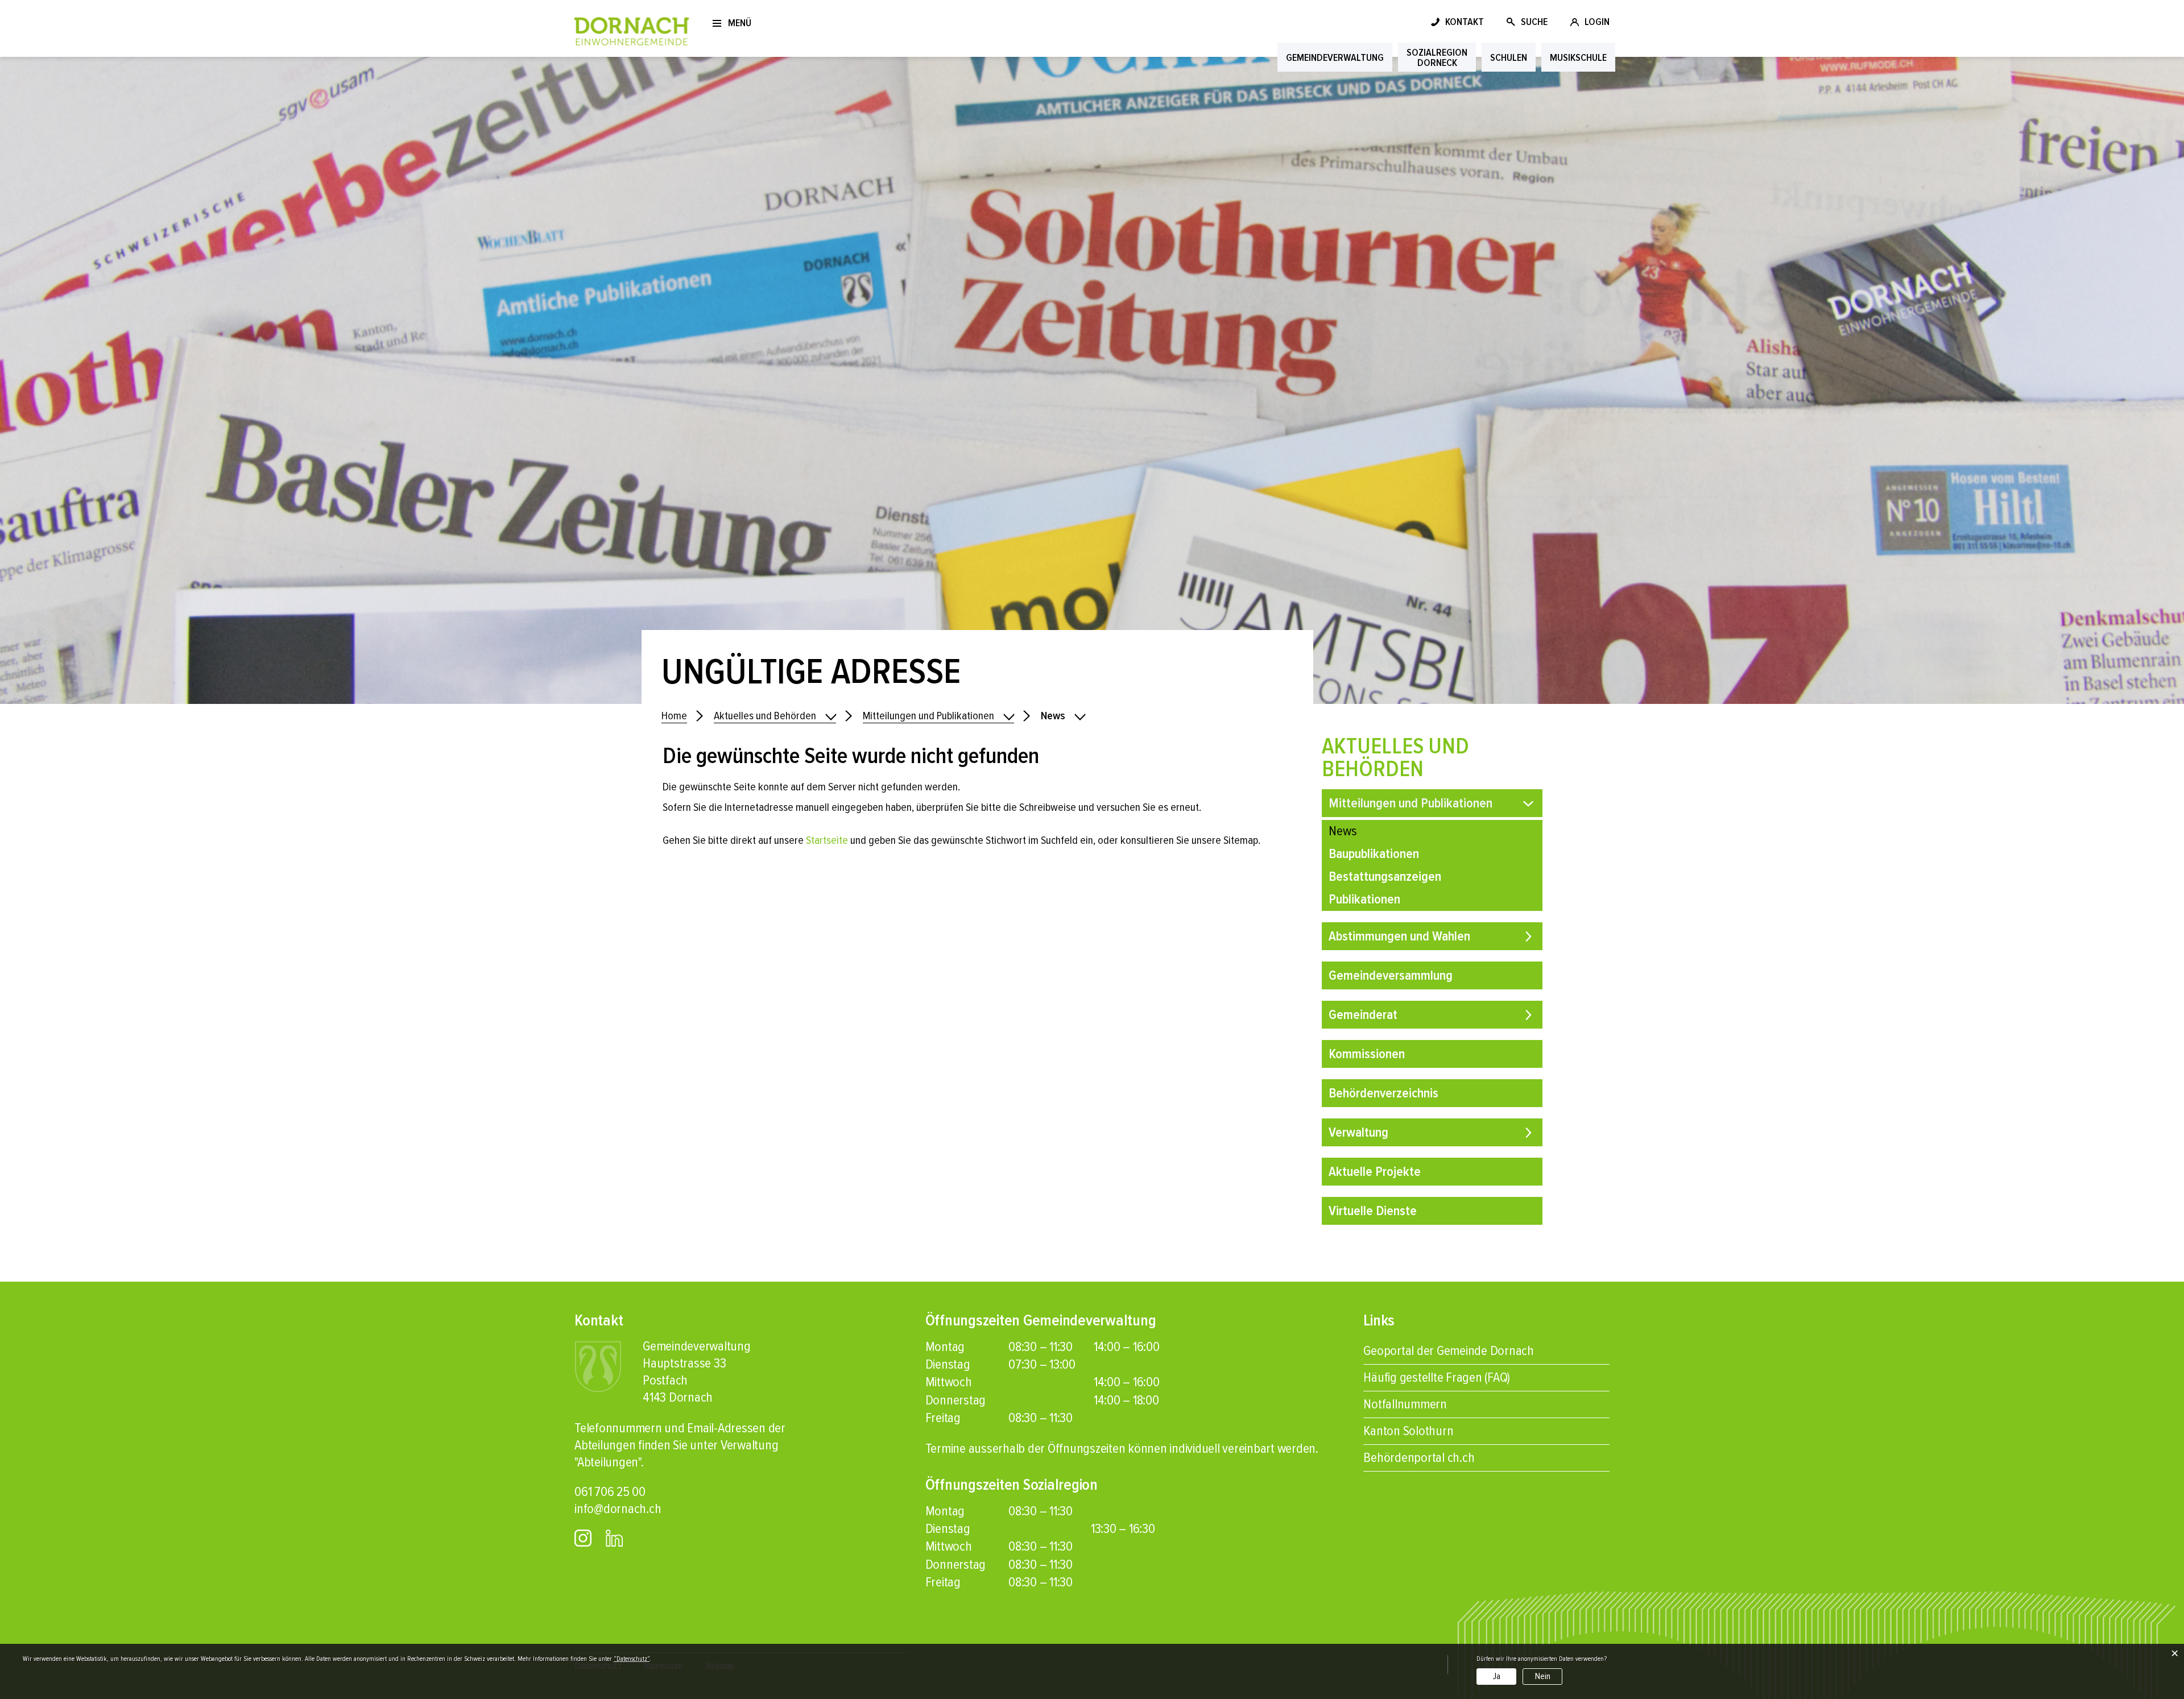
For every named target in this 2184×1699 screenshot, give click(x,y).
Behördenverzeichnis (1383, 1093)
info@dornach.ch (618, 1509)
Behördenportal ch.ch (1419, 1458)
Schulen (1509, 57)
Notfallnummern (1405, 1404)
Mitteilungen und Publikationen (1410, 803)
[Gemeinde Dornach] (632, 30)
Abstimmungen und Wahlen (1399, 936)
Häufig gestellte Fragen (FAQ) (1437, 1377)
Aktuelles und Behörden (1395, 758)
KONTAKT (1465, 22)
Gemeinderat (1363, 1015)
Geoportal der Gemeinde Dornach (1449, 1351)
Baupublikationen (1374, 854)
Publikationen (1364, 899)
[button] (775, 716)
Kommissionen (1367, 1054)
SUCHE (1534, 22)
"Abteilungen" (608, 1462)
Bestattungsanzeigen (1385, 877)
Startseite (827, 840)
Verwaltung (1358, 1132)
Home (674, 716)
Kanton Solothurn (1408, 1431)
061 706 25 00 (610, 1492)
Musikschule (1578, 57)
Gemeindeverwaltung (1335, 57)
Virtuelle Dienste (1373, 1211)
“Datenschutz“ (632, 1659)
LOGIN (1597, 22)
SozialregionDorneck (1437, 57)
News (1376, 831)
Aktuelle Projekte (1375, 1172)
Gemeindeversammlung (1391, 975)
